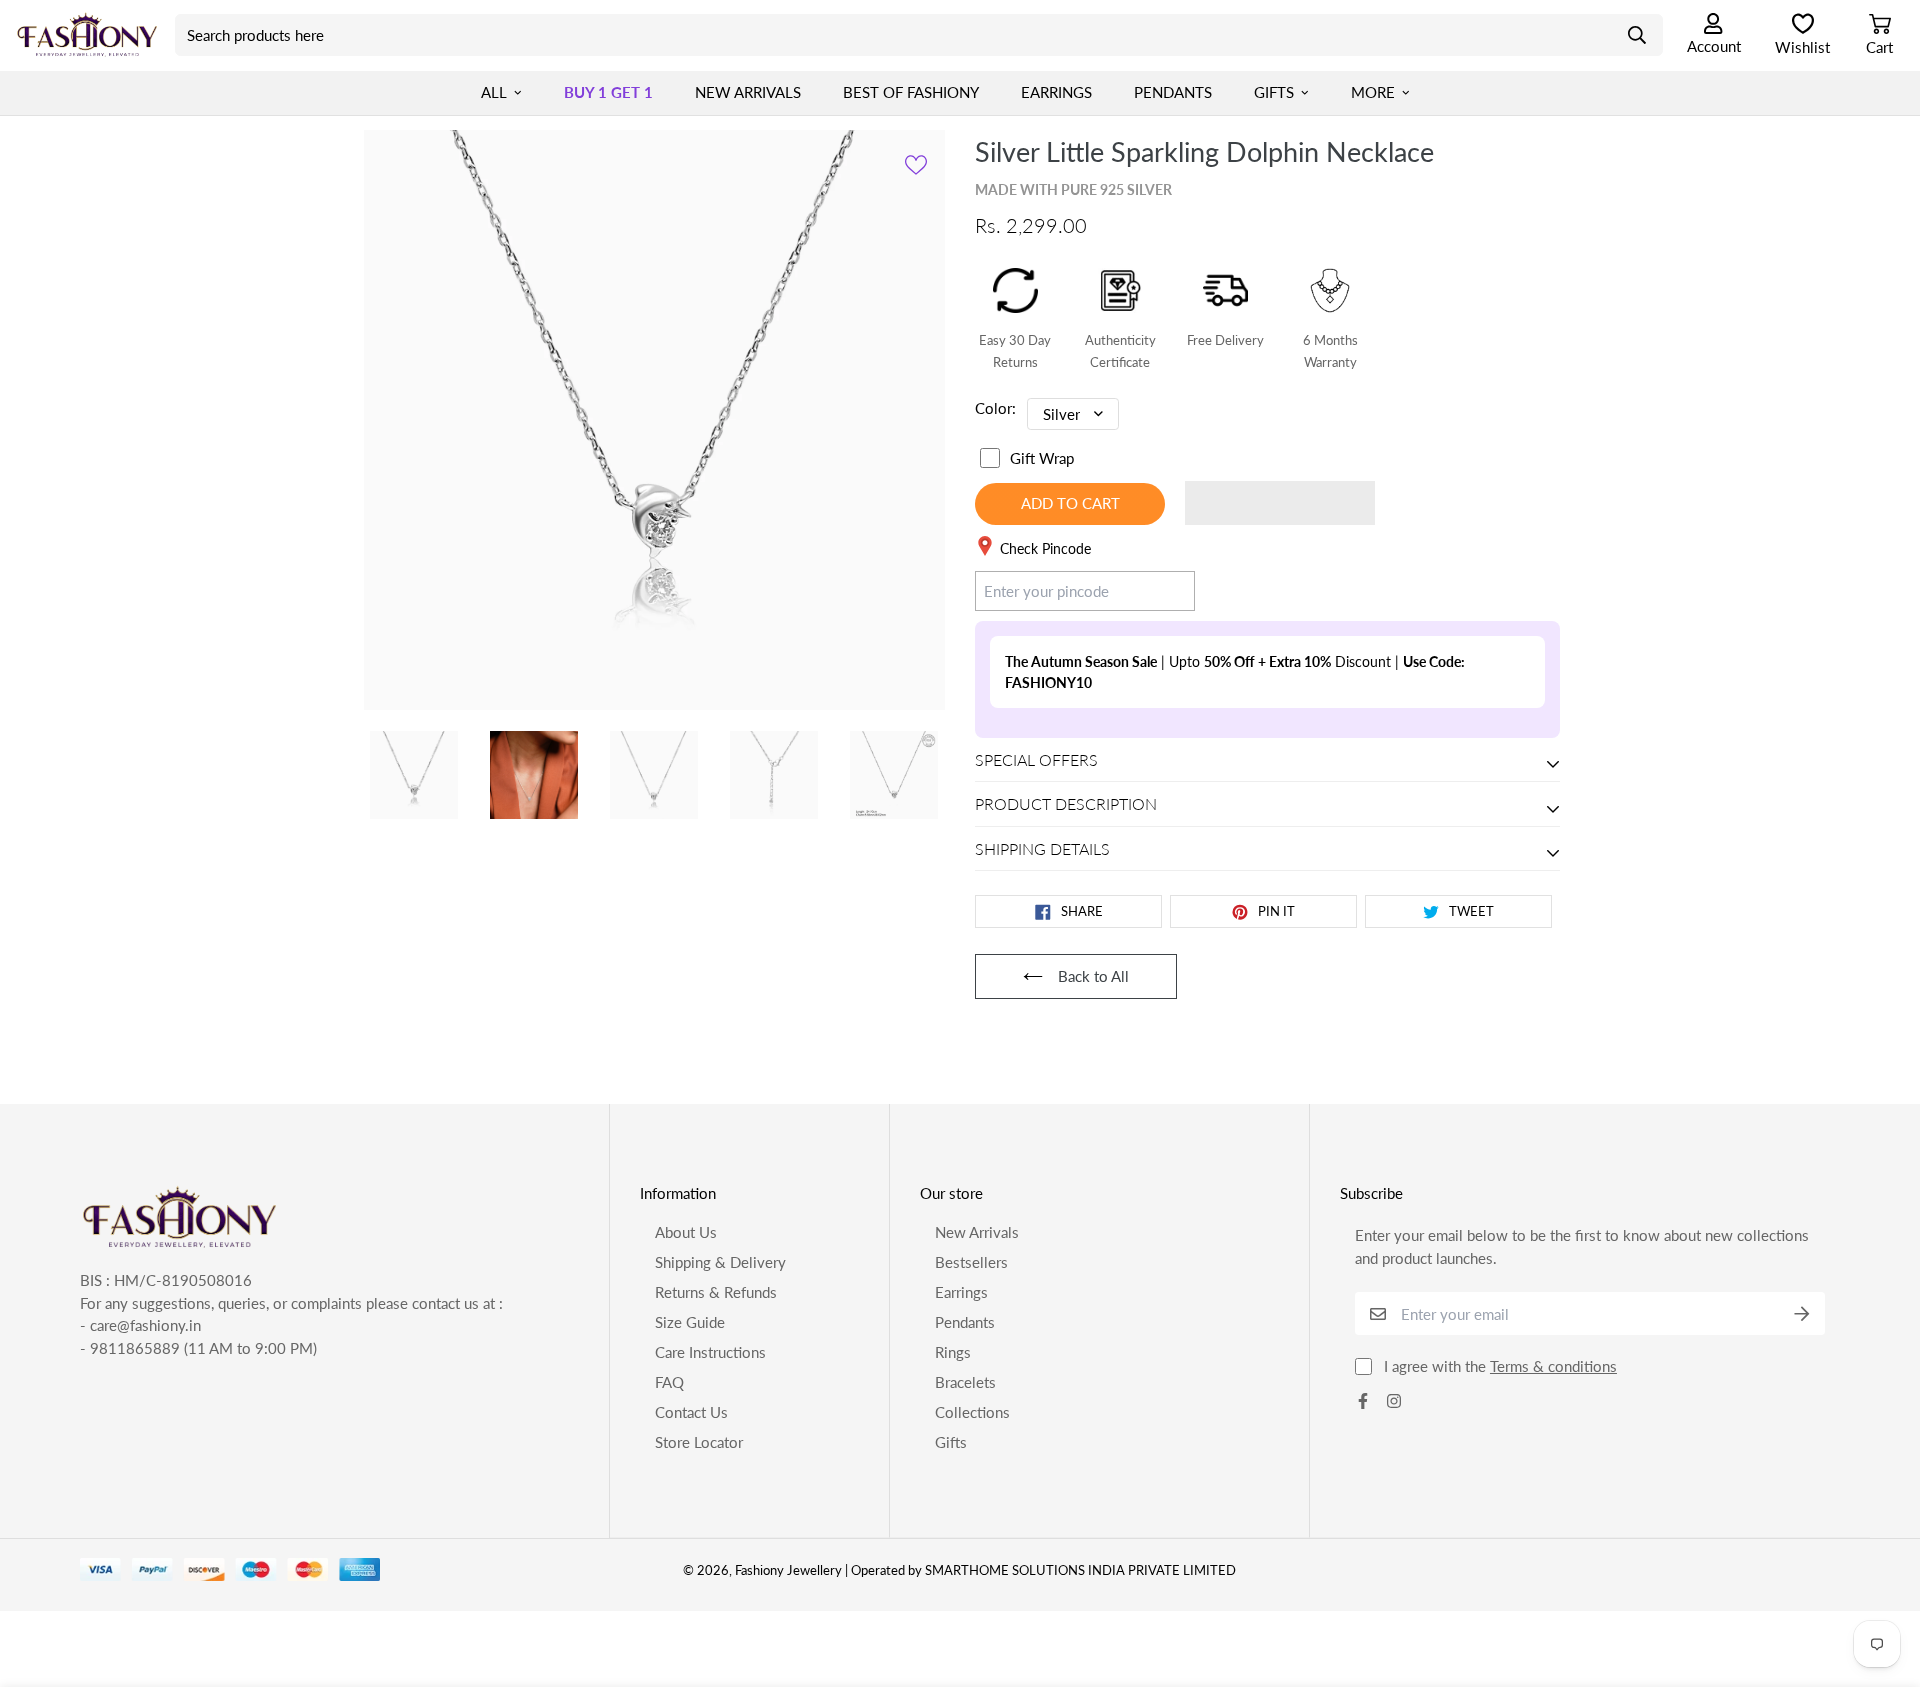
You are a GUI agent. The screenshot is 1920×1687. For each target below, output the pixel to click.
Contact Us (691, 1412)
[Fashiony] (87, 35)
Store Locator (699, 1442)
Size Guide (690, 1322)
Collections (972, 1412)
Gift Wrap (1042, 458)
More (1373, 92)
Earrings (1056, 92)
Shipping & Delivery (720, 1262)
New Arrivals (748, 92)
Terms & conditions (1553, 1366)
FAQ (669, 1382)
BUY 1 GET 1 (608, 92)
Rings (953, 1352)
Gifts (1274, 92)
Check (1155, 590)
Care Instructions (710, 1352)
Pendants (1173, 92)
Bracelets (965, 1382)
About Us (686, 1232)
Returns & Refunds (716, 1292)
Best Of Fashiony (911, 92)
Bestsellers (971, 1262)
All (494, 92)
